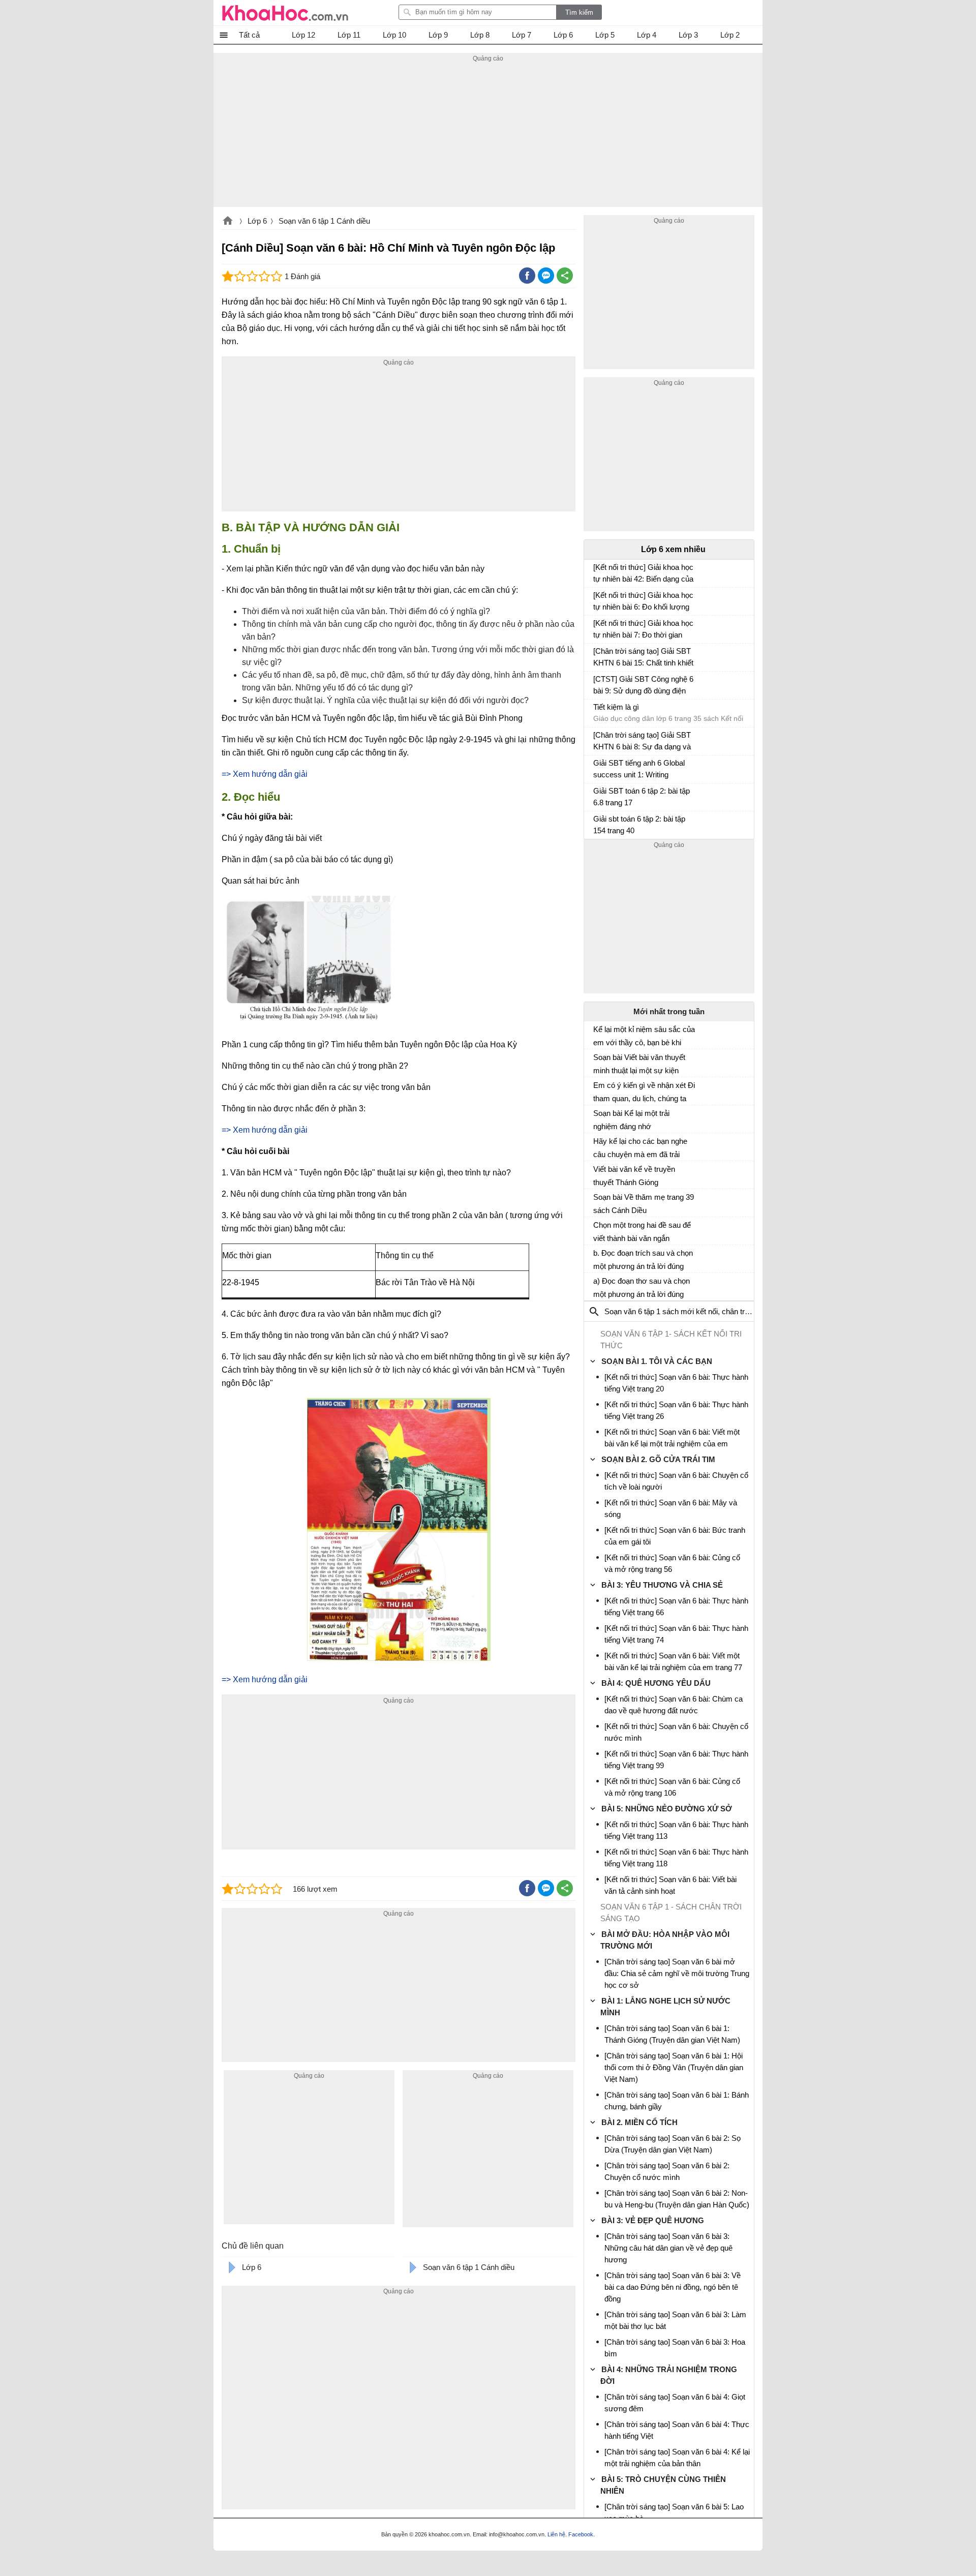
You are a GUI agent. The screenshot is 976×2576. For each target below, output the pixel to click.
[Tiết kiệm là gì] (597, 712)
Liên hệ (556, 2534)
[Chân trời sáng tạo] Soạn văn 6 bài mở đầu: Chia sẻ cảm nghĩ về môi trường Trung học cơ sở (677, 1973)
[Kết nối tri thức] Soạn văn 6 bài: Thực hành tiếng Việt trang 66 (676, 1607)
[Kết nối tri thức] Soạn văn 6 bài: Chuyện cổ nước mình (676, 1732)
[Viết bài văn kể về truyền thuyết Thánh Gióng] (597, 1173)
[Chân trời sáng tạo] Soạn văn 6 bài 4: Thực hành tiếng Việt (677, 2430)
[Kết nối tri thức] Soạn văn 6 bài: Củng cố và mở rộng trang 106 (672, 1787)
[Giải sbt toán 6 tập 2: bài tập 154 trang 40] (597, 824)
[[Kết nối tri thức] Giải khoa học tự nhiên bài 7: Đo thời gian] (597, 628)
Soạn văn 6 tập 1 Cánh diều (324, 221)
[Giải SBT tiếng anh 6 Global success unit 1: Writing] (597, 768)
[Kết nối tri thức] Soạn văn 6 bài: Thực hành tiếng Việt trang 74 (676, 1634)
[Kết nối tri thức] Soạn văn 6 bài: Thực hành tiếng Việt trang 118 (676, 1858)
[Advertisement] (488, 136)
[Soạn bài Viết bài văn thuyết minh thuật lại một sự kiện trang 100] (597, 1062)
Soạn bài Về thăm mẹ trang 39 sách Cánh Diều (644, 1204)
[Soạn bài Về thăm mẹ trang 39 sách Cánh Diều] (597, 1201)
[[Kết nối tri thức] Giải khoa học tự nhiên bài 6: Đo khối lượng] (597, 600)
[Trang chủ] (285, 13)
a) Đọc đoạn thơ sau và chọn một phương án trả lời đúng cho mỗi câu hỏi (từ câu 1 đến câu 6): (643, 1288)
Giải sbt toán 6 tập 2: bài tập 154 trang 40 (639, 825)
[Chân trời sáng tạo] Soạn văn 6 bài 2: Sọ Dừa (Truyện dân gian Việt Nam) (673, 2144)
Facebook (581, 2534)
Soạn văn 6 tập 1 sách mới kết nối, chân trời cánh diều (695, 1311)
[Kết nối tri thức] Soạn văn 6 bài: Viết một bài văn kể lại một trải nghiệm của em (672, 1438)
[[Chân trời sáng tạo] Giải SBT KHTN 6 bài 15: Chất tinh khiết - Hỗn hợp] (597, 656)
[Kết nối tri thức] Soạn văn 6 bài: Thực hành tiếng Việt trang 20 (676, 1383)
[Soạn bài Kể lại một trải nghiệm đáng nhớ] (597, 1117)
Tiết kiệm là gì (616, 707)
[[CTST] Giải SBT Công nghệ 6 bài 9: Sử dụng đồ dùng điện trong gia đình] (597, 684)
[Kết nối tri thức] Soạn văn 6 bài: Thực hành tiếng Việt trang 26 (676, 1410)
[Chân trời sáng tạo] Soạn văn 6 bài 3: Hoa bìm (675, 2348)
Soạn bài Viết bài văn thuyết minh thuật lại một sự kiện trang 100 (639, 1064)
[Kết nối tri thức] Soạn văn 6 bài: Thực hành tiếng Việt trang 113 (676, 1830)
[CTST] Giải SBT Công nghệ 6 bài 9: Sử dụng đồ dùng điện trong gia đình (643, 686)
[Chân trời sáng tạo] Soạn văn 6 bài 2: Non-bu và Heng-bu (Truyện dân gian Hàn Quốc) (677, 2199)
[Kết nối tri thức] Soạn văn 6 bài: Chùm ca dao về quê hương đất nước (674, 1705)
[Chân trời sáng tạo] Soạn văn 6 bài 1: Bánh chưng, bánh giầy (677, 2101)
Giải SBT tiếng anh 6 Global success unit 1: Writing (639, 769)
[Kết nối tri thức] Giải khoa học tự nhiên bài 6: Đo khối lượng (643, 601)
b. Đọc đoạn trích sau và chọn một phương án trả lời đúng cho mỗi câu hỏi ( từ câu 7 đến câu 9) (644, 1260)
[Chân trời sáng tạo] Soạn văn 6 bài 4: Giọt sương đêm (675, 2403)
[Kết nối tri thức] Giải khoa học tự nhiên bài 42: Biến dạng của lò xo (643, 574)
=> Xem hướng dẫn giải (265, 774)
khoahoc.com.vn (228, 222)
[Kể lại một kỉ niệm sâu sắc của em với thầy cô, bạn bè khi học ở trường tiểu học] (597, 1034)
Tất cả (249, 35)
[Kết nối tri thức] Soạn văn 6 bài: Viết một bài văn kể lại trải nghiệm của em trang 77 (673, 1661)
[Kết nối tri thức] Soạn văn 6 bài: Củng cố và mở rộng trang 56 (672, 1563)
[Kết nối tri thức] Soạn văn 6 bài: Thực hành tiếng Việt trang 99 (676, 1760)
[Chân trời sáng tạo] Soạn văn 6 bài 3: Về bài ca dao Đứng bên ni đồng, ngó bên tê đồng (673, 2287)
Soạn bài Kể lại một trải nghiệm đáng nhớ (631, 1120)
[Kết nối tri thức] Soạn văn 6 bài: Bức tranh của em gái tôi (675, 1536)
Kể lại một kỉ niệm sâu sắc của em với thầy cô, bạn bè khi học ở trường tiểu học (644, 1036)
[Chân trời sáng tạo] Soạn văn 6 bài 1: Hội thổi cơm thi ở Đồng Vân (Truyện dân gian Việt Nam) (674, 2067)
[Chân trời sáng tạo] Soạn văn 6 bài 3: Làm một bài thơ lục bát (675, 2320)
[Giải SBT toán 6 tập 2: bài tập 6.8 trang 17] (597, 796)
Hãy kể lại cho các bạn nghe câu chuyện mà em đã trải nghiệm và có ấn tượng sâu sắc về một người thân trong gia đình (640, 1148)
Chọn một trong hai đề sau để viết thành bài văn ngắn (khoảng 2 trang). (642, 1232)
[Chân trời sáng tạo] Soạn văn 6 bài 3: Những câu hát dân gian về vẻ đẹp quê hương (668, 2248)
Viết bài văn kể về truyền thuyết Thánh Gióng (634, 1176)
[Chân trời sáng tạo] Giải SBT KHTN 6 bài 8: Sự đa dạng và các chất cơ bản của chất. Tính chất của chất (642, 742)
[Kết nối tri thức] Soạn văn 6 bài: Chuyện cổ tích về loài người (676, 1481)
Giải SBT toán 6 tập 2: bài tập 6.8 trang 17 (642, 797)
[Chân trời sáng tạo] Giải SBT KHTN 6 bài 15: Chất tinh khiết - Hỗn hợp (643, 658)
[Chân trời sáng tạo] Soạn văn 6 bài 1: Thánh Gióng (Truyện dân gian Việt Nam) (672, 2034)
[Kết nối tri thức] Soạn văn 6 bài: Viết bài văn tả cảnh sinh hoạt (670, 1885)
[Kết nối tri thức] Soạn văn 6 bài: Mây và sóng (671, 1508)
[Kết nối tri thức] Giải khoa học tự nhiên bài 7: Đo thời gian (643, 629)
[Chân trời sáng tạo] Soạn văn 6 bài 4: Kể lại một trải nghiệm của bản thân (677, 2458)
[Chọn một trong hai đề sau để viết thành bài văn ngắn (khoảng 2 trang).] (597, 1229)
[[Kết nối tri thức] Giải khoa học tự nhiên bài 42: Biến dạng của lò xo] (597, 572)
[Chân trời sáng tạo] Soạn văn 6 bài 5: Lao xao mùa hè (674, 2512)
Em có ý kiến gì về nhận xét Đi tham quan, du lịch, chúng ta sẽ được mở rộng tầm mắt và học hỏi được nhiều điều (644, 1092)
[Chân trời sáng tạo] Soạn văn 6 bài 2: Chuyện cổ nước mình (667, 2171)
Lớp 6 (257, 221)
